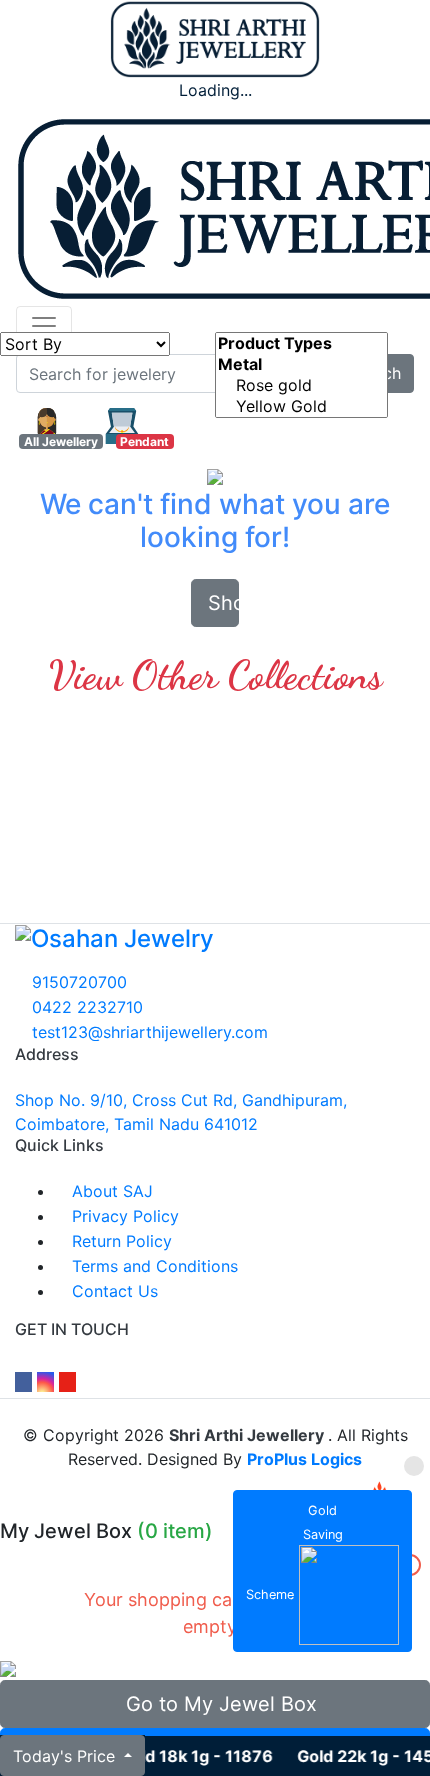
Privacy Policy (123, 1216)
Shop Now (223, 603)
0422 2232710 (85, 1007)
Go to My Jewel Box (215, 1704)
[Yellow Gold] (301, 406)
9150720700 (77, 982)
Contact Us (112, 1291)
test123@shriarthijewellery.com (147, 1032)
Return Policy (119, 1241)
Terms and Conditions (152, 1266)
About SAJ (110, 1191)
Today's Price (66, 1756)
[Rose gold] (301, 385)
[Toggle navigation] (44, 326)
